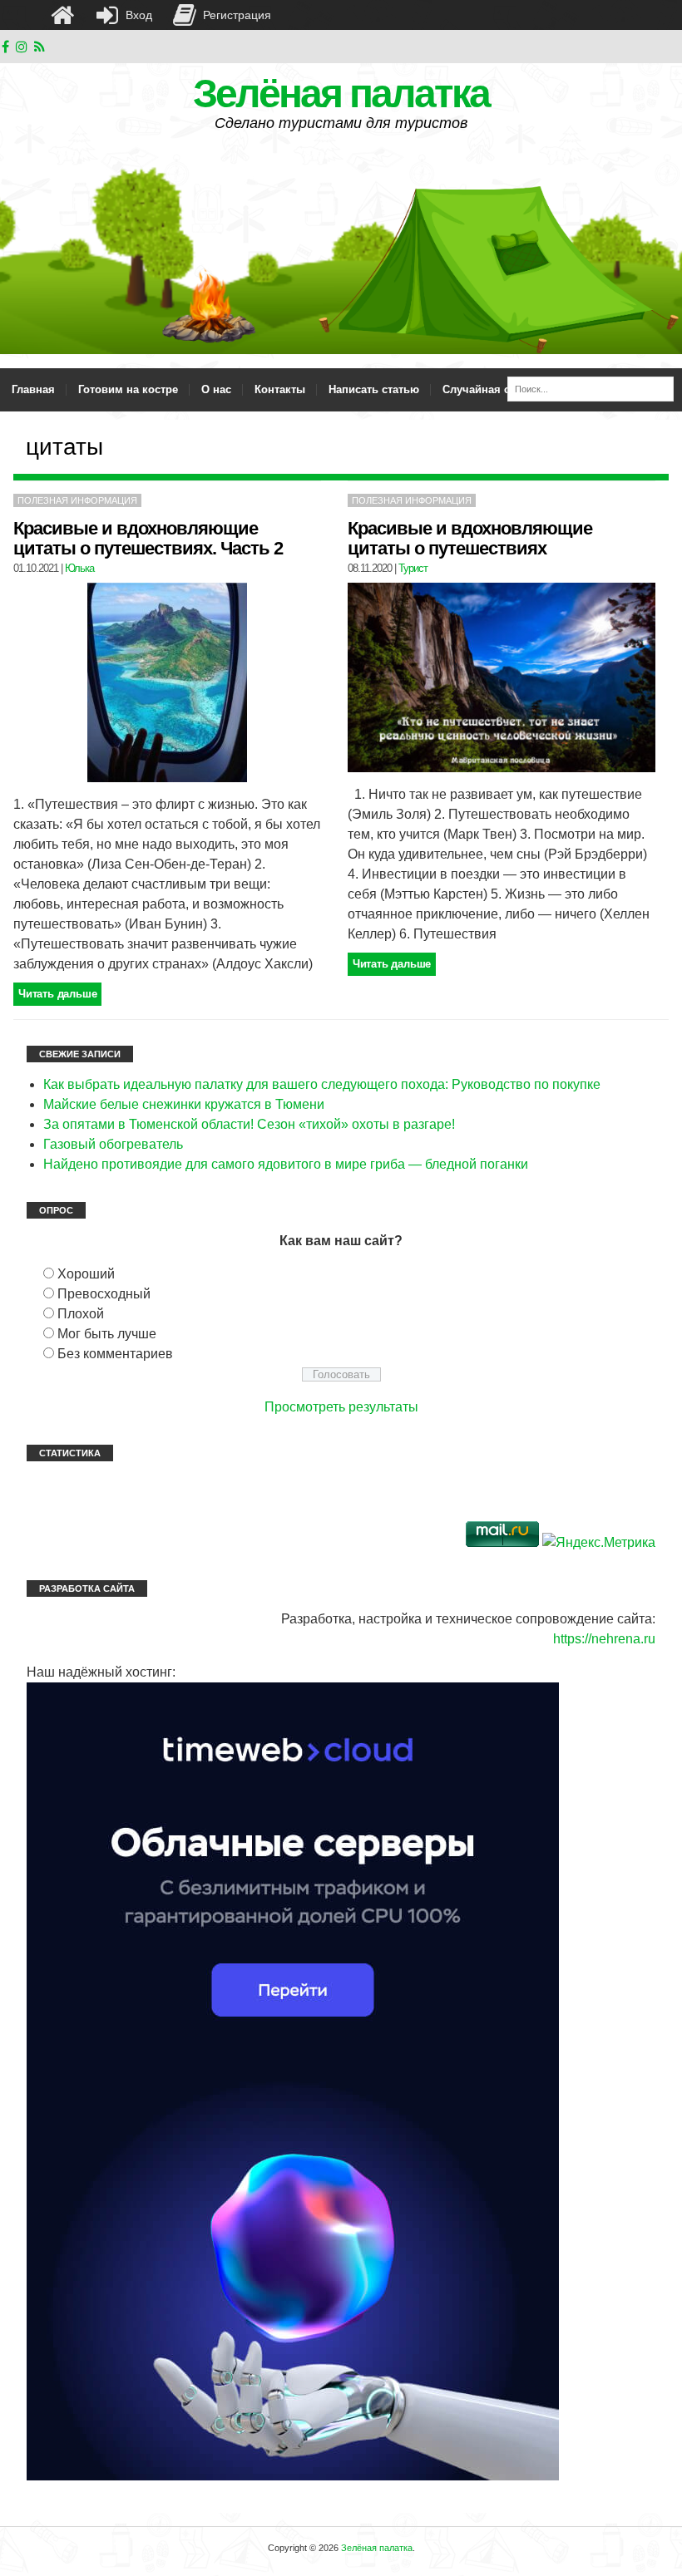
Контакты (280, 389)
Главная (33, 389)
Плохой (81, 1314)
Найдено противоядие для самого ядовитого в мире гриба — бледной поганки (286, 1164)
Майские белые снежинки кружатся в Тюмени (184, 1104)
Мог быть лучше (107, 1334)
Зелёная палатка (341, 94)
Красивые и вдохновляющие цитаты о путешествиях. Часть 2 (148, 538)
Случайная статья (491, 389)
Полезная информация (77, 500)
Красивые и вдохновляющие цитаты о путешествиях (470, 538)
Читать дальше (57, 994)
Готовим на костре (128, 389)
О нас (216, 389)
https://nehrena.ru (604, 1639)
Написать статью (374, 389)
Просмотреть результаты (341, 1407)
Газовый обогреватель (113, 1144)
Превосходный (104, 1294)
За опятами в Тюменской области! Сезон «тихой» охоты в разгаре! (249, 1124)
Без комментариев (115, 1354)
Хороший (86, 1274)
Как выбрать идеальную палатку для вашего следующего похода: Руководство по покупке (322, 1084)
